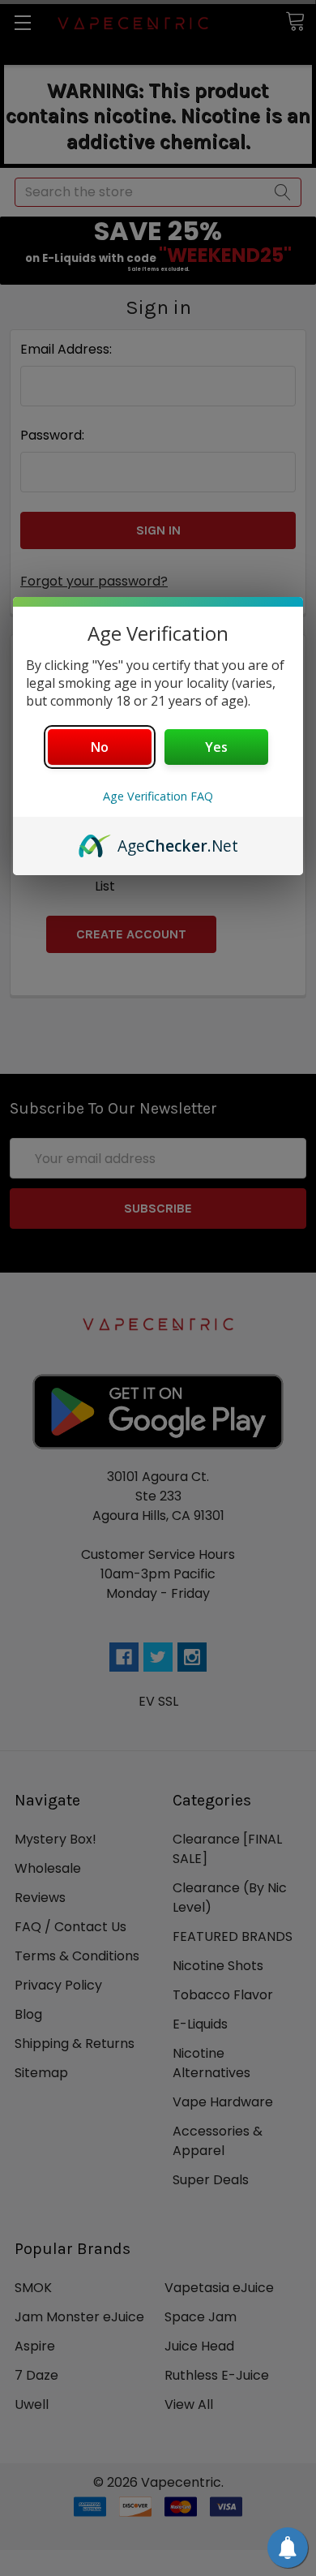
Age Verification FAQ (158, 796)
